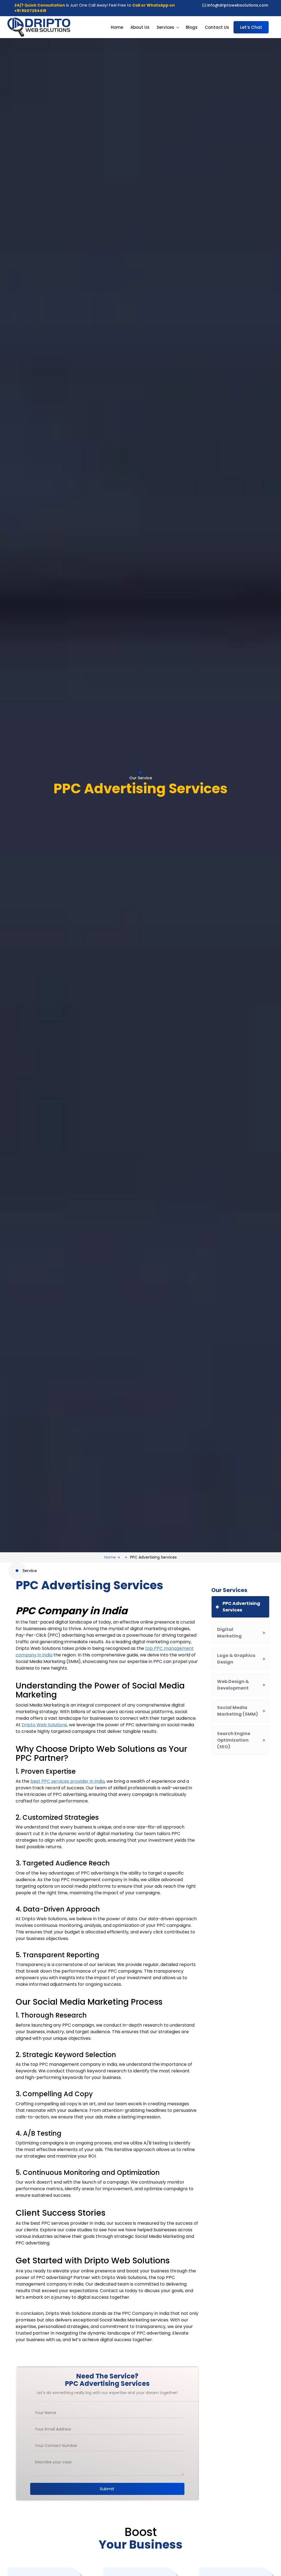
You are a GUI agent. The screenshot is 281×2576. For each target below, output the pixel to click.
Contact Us (217, 27)
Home (117, 27)
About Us (140, 27)
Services (165, 27)
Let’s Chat (251, 27)
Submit (107, 2489)
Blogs (192, 27)
